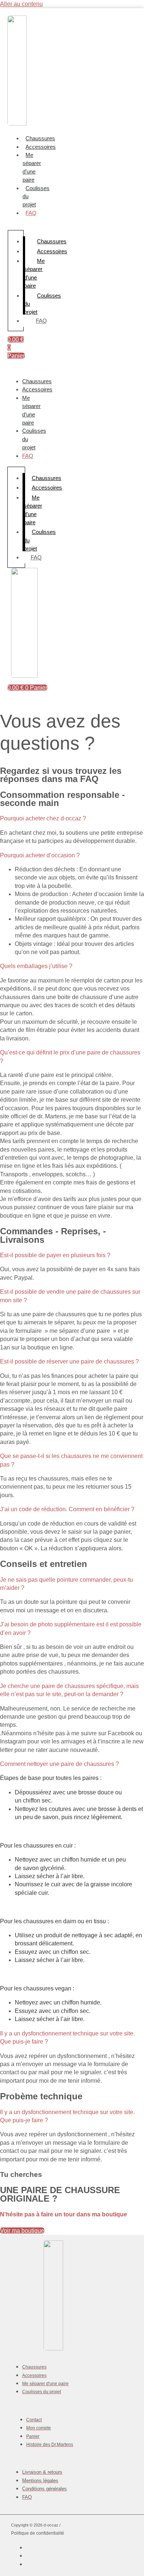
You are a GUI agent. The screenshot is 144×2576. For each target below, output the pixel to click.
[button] (72, 819)
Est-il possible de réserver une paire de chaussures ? (69, 1361)
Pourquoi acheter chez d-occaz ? (43, 818)
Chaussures (40, 138)
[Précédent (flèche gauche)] (13, 1288)
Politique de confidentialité (38, 2533)
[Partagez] (103, 8)
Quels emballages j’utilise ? (36, 966)
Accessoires (41, 147)
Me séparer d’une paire (32, 167)
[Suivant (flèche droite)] (131, 1288)
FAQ (31, 213)
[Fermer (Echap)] (120, 8)
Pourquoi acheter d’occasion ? (40, 855)
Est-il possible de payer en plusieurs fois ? (55, 1255)
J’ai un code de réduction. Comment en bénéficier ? (67, 1509)
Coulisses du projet (34, 439)
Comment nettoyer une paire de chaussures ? (59, 1764)
